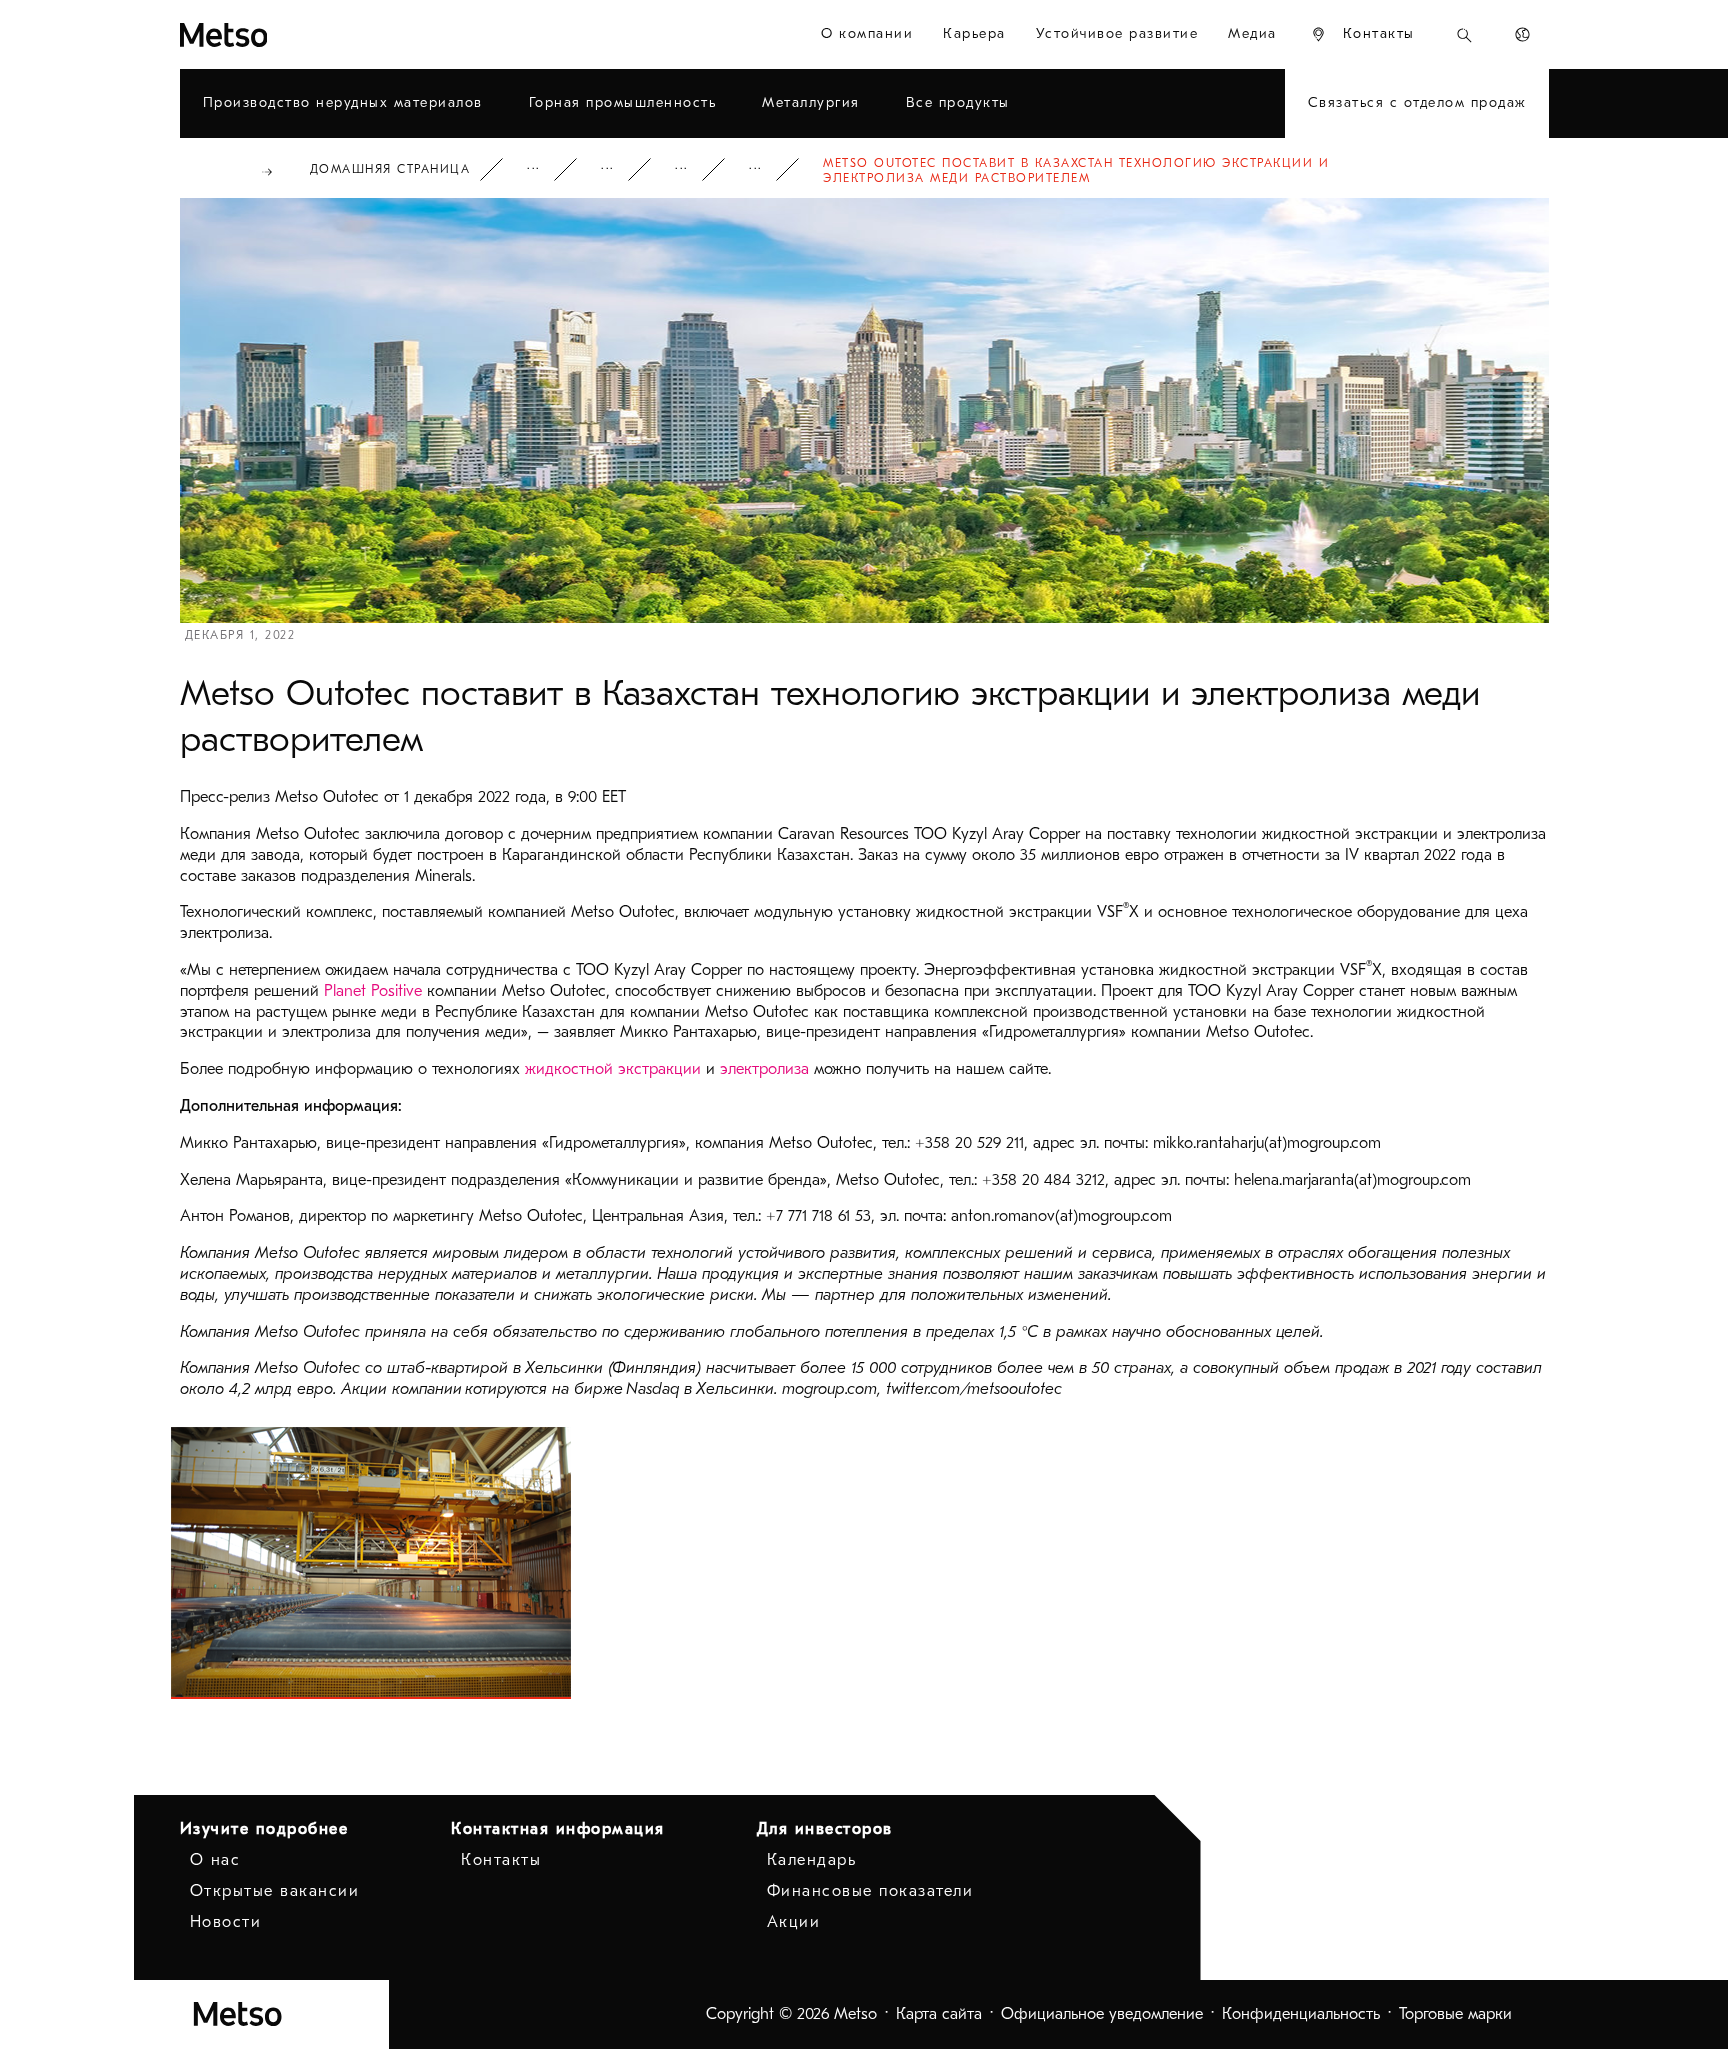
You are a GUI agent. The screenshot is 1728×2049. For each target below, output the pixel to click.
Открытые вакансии (275, 1891)
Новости (695, 169)
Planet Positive (373, 991)
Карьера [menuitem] (974, 33)
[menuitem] (1362, 34)
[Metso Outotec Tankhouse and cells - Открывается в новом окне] (371, 1563)
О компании (547, 169)
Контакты (501, 1860)
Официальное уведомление (1102, 2014)
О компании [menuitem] (867, 33)
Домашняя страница (390, 169)
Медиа (621, 169)
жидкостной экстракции (613, 1069)
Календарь (812, 1860)
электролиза (764, 1069)
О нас (215, 1860)
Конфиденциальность (1301, 2014)
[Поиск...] (1464, 34)
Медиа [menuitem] (1252, 33)
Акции (794, 1922)
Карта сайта (939, 2014)
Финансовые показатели (870, 1891)
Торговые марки (1455, 2014)
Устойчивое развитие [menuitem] (1117, 33)
